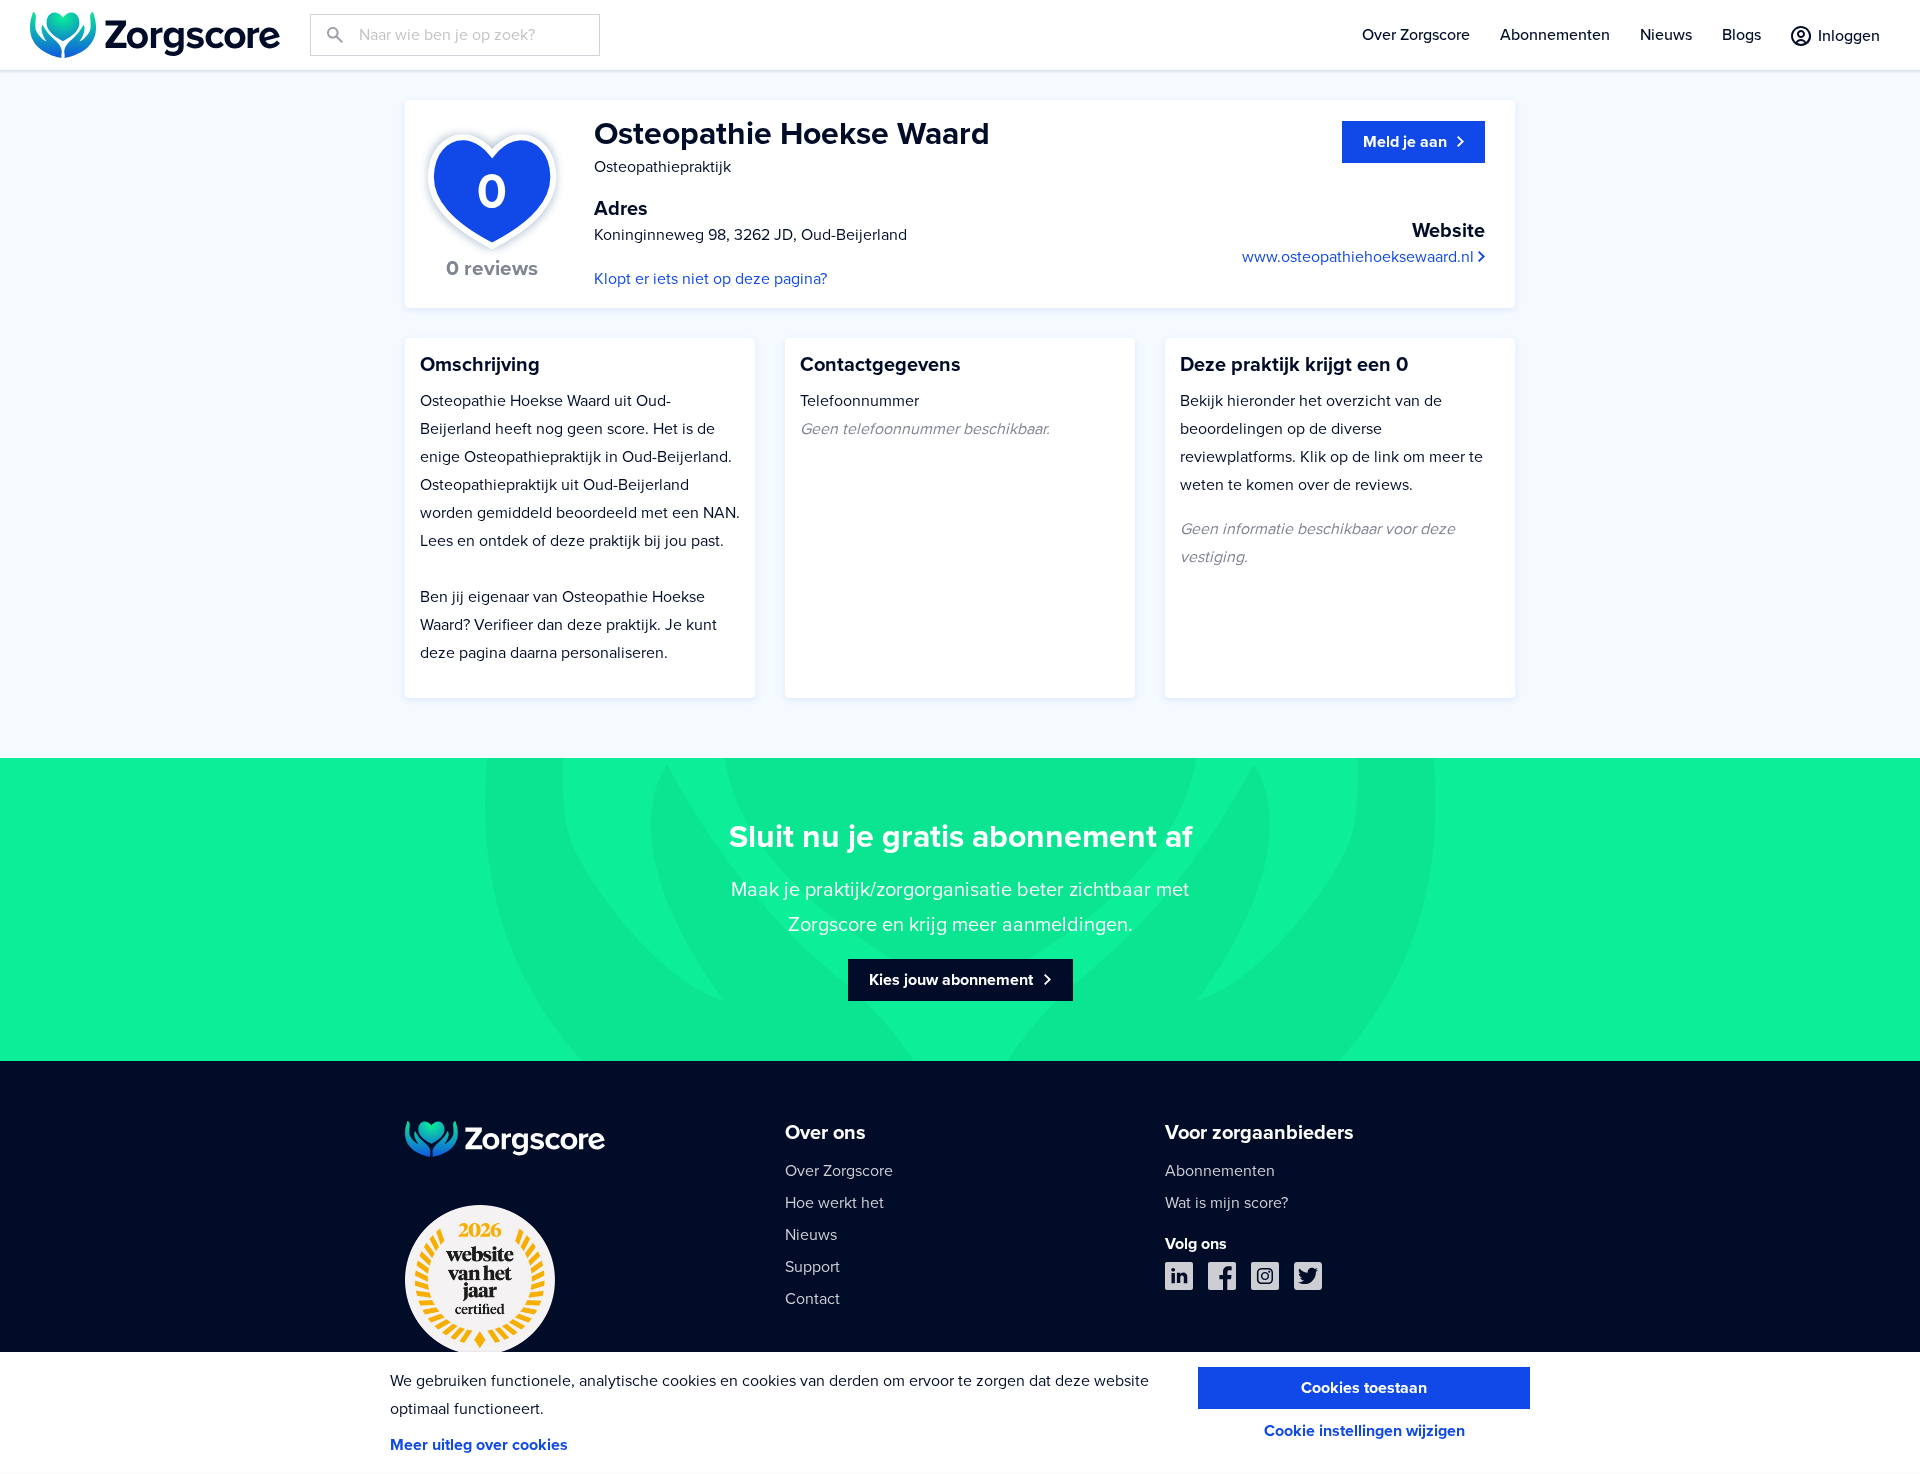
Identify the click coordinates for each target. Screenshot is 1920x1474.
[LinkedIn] (1179, 1280)
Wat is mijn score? (1226, 1203)
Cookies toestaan (1364, 1388)
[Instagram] (1265, 1280)
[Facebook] (1222, 1280)
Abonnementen (1555, 35)
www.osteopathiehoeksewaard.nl (1360, 257)
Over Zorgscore (1416, 35)
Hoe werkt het (834, 1203)
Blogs (1741, 35)
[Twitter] (1308, 1280)
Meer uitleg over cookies (479, 1445)
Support (812, 1267)
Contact (812, 1299)
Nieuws (1666, 35)
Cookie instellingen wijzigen (1364, 1431)
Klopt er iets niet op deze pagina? (710, 279)
